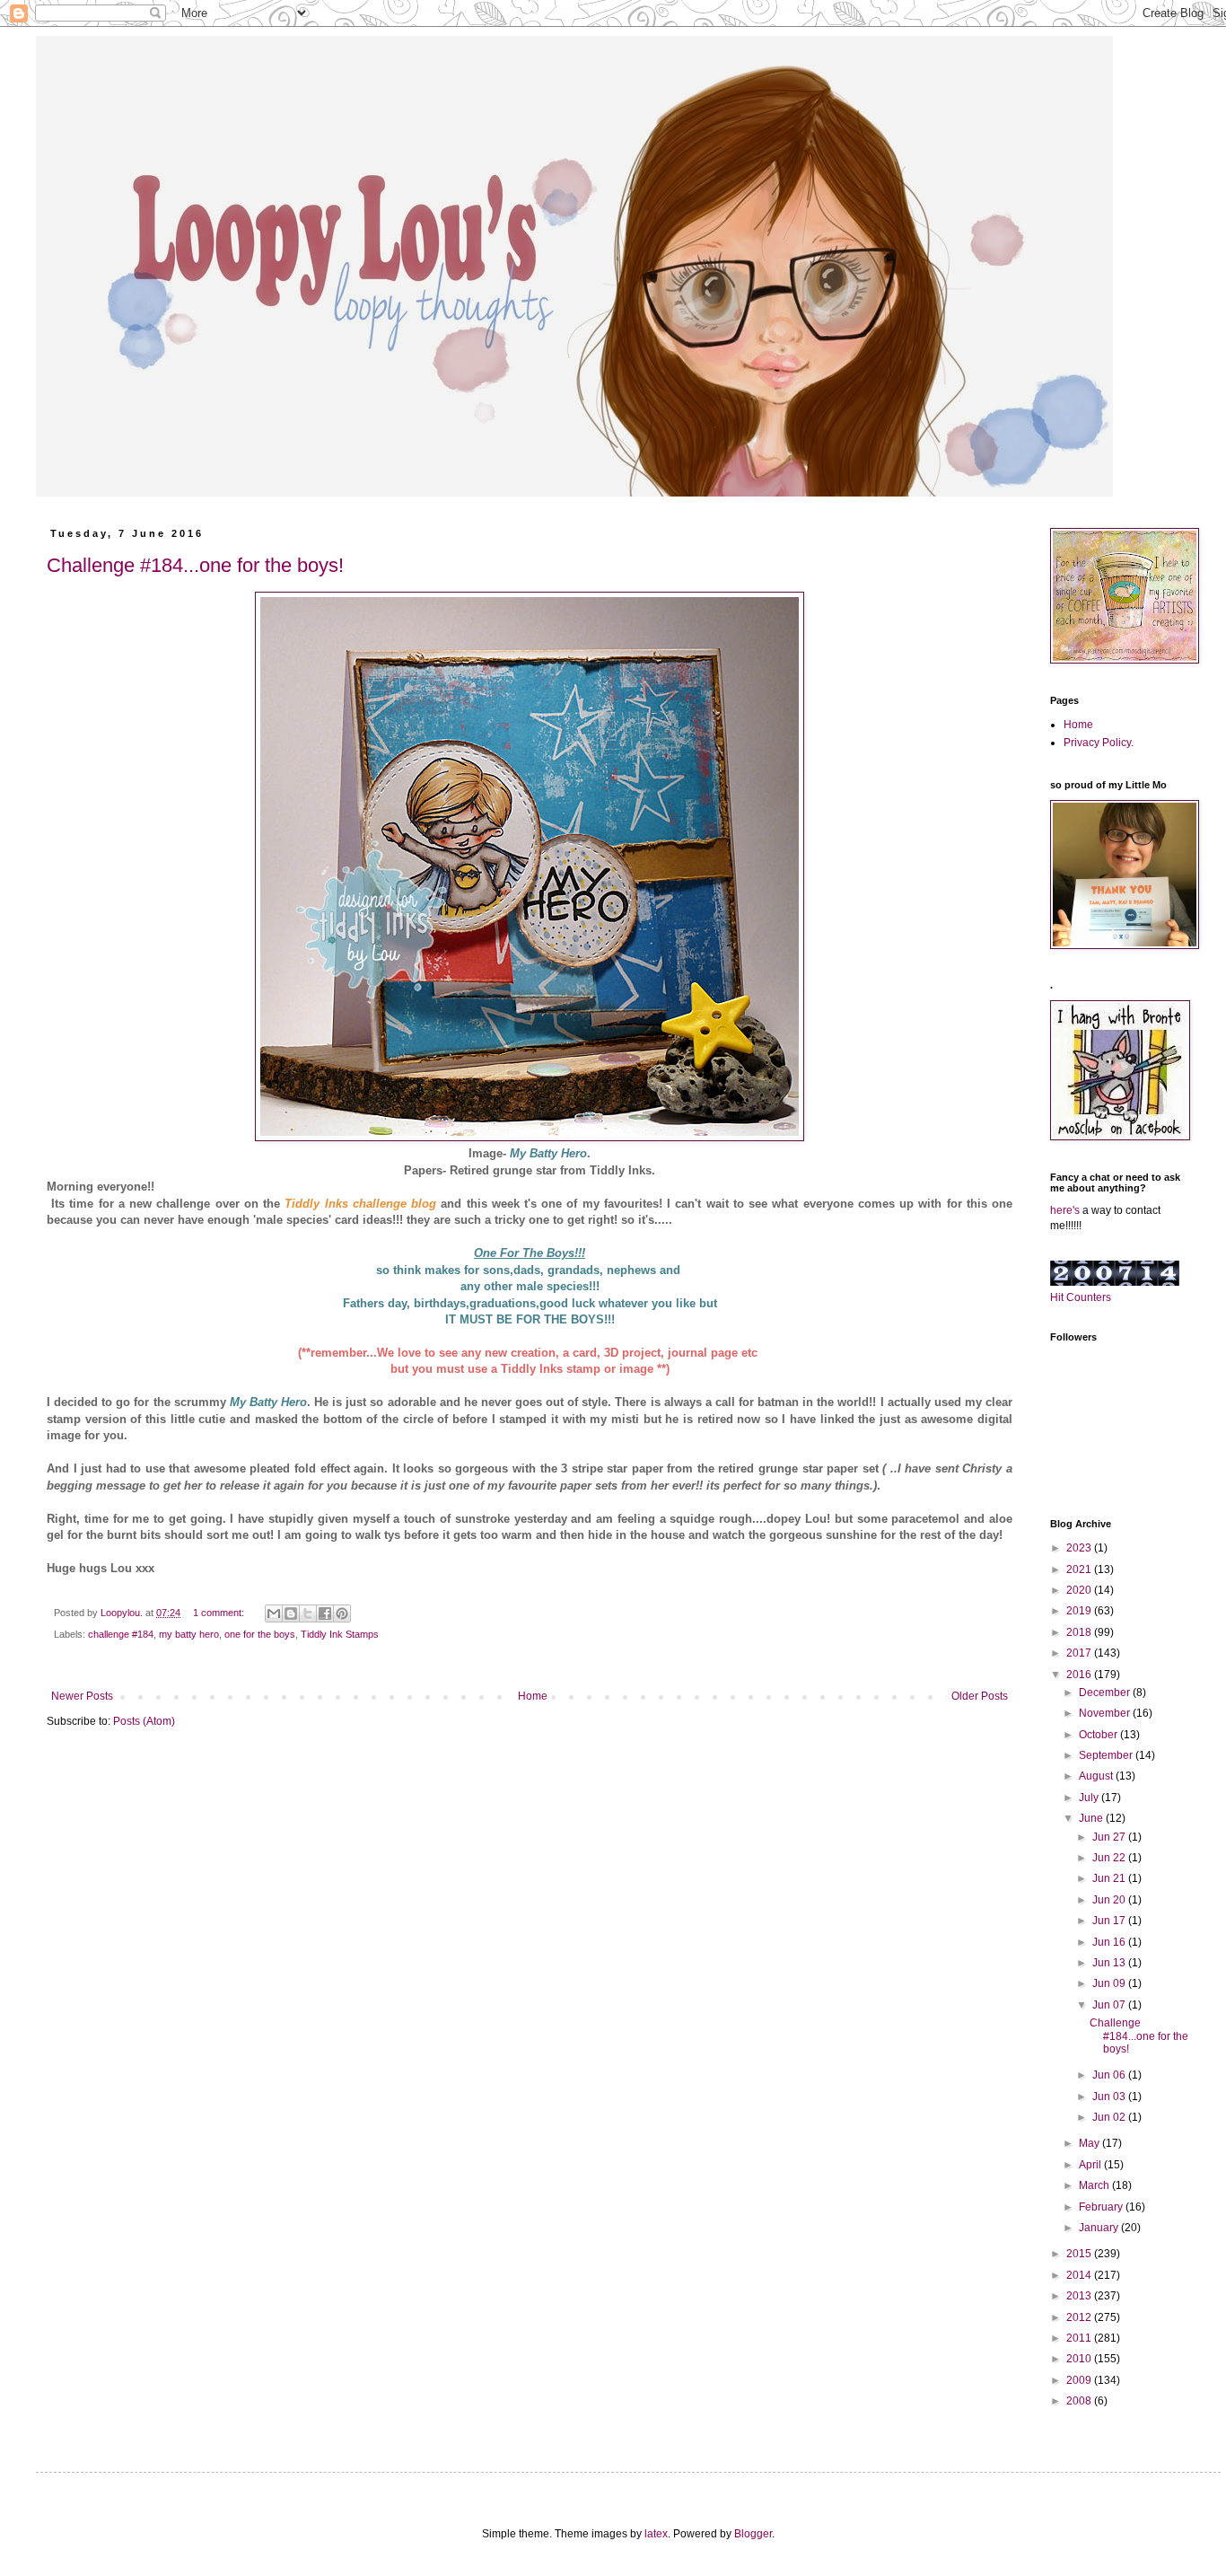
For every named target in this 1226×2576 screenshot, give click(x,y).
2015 (1080, 2254)
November (1106, 1713)
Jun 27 (1110, 1837)
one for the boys (260, 1634)
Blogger (753, 2534)
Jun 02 (1110, 2117)
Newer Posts (82, 1696)
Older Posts (980, 1696)
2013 (1080, 2296)
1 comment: (220, 1613)
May (1090, 2143)
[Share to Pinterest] (342, 1613)
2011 (1080, 2338)
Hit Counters (1081, 1297)
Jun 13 (1110, 1963)
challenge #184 (121, 1634)
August (1097, 1776)
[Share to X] (308, 1613)
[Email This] (274, 1613)
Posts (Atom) (144, 1721)
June (1092, 1818)
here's (1065, 1210)
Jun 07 (1110, 2005)
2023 (1080, 1548)
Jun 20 (1110, 1900)
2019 (1080, 1611)
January (1100, 2228)
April (1091, 2165)
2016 (1080, 1675)
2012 (1080, 2317)
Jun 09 (1110, 1983)
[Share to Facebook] (325, 1613)
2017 (1080, 1653)
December (1106, 1692)
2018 (1080, 1632)
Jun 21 (1110, 1878)
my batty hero (189, 1634)
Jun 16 (1110, 1942)
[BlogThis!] (291, 1613)
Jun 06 (1110, 2075)
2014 (1080, 2275)
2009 (1080, 2380)
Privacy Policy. (1099, 743)
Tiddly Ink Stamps (340, 1634)
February (1102, 2207)
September (1107, 1755)
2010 (1080, 2359)
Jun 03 (1110, 2097)
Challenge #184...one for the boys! (195, 565)
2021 (1080, 1569)
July (1090, 1798)
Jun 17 (1110, 1921)
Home (533, 1696)
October (1099, 1735)
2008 (1080, 2401)
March (1095, 2185)
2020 (1080, 1590)
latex (656, 2534)
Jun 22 (1110, 1858)
